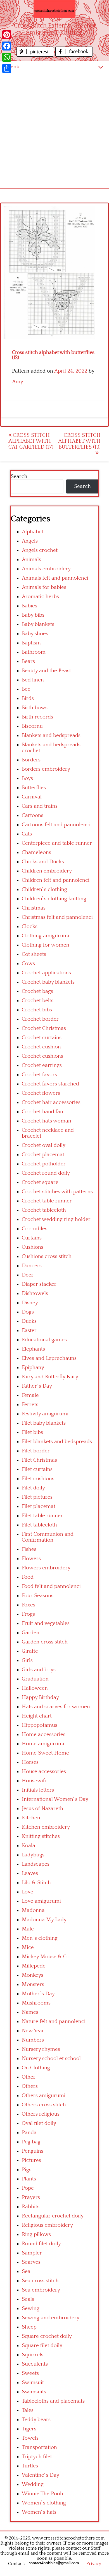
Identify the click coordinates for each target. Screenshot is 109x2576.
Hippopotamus (40, 1725)
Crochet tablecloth (44, 1210)
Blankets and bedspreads (51, 735)
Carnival (32, 797)
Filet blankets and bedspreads (57, 1442)
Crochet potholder (44, 1164)
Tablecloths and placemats (53, 2401)
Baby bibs (33, 615)
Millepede (34, 1966)
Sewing (31, 2308)
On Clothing (36, 2068)
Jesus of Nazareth (42, 1809)
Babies (29, 606)
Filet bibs (32, 1432)
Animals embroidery (46, 569)
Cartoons (33, 815)
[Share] (7, 68)
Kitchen (31, 1818)
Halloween (35, 1688)
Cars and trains (40, 806)
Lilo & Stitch (36, 1883)
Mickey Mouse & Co (46, 1957)
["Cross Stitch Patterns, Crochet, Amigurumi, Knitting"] (54, 9)
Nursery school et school (51, 2059)
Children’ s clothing (44, 889)
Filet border (36, 1451)
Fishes (29, 1549)
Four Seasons (38, 1596)
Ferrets (30, 1405)
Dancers (32, 1266)
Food (28, 1577)
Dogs (28, 1312)
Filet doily (33, 1488)
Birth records (37, 717)
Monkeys (33, 1975)
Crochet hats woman (47, 1121)
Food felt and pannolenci (51, 1586)
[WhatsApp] (7, 57)
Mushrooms (36, 2003)
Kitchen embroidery (46, 1827)
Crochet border (40, 1019)
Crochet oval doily (44, 1145)
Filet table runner (42, 1516)
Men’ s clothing (40, 1938)
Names (30, 2012)
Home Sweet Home (45, 1753)
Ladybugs (33, 1855)
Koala (29, 1846)
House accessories (44, 1772)
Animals (31, 560)
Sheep (29, 2327)
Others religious (41, 2114)
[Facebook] (7, 46)
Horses (30, 1762)
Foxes (29, 1605)
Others (30, 2086)
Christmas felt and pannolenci (57, 917)
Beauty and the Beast (46, 671)
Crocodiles (35, 1229)
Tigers (29, 2429)
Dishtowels (35, 1293)
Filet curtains (37, 1469)
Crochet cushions (42, 1056)
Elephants (33, 1349)
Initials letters (38, 1790)
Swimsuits (34, 2392)
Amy (18, 382)
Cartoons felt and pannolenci (56, 825)
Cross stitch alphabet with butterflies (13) (79, 441)
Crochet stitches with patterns (57, 1192)
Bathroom (34, 652)
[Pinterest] (7, 35)
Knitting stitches (41, 1836)
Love (28, 1892)
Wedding (33, 2484)
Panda (29, 2133)
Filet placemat (39, 1506)
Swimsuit (33, 2383)
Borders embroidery (46, 769)
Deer (28, 1275)
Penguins (33, 2151)
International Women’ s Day (55, 1799)
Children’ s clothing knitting (54, 899)
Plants (29, 2179)
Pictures (31, 2160)
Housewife (35, 1781)
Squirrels (33, 2355)
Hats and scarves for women (56, 1707)
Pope (28, 2188)
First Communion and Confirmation (48, 1537)
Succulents (35, 2364)
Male (28, 1929)
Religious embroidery (47, 2225)
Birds (28, 698)
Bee (26, 689)
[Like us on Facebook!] (74, 55)
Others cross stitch (44, 2105)
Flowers (31, 1559)
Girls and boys (39, 1670)
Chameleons (36, 852)
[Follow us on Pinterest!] (36, 55)
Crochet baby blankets (48, 982)
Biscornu (32, 726)
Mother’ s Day (38, 1994)
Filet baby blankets (44, 1423)
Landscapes (36, 1864)
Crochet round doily (46, 1173)
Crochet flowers (41, 1093)
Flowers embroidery (46, 1568)
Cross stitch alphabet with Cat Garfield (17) (31, 441)
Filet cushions (38, 1479)
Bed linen (33, 680)
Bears (28, 661)
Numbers (33, 2040)
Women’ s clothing (44, 2503)
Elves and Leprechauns (49, 1358)
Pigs (27, 2170)
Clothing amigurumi (46, 936)
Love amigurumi (41, 1901)
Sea (26, 2271)
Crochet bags (37, 991)
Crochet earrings (42, 1065)
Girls (27, 1660)
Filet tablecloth (39, 1525)
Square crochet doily (47, 2336)
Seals (28, 2299)
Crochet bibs (37, 1010)
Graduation (35, 1679)
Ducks (29, 1321)
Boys (27, 778)
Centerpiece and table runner (57, 843)
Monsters (33, 1984)
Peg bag (31, 2142)
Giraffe (30, 1651)
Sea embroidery (41, 2290)
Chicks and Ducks (43, 862)
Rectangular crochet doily (53, 2216)
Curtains (32, 1238)
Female (30, 1395)
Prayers (31, 2197)
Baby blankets (38, 624)
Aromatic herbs (40, 597)
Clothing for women (46, 945)
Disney (30, 1303)
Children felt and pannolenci (56, 880)
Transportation (39, 2447)
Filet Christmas (39, 1460)
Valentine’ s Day (41, 2475)
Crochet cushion (41, 1047)
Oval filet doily (39, 2123)
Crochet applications (46, 973)
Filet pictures (37, 1497)
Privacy (94, 2564)
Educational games (44, 1340)
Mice (28, 1947)
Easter (29, 1331)
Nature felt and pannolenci (54, 2021)
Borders (31, 760)
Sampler (32, 2253)
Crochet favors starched (50, 1084)
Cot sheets (34, 954)
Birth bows (35, 708)
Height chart (37, 1716)
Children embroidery (47, 871)
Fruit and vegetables (46, 1623)
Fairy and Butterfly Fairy (50, 1377)
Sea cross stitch (40, 2281)
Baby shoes (35, 634)
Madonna (33, 1910)
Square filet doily (42, 2346)
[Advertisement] (54, 130)
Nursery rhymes (41, 2049)
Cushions (33, 1247)
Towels (30, 2438)
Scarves (31, 2262)
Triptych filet (37, 2457)
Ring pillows (36, 2234)
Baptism (31, 643)
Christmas (34, 908)
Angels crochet (40, 550)
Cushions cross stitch (47, 1256)
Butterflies (34, 788)
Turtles (30, 2466)
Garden (31, 1633)
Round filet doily (41, 2244)
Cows (28, 964)
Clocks (30, 927)
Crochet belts (38, 1001)
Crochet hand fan (42, 1112)
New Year (33, 2031)
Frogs (28, 1614)
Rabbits (31, 2207)
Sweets (30, 2373)
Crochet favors (39, 1075)
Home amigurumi (43, 1744)
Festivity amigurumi (45, 1414)
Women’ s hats (39, 2512)
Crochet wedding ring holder (56, 1219)
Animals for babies (44, 587)
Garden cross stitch (45, 1642)
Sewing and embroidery (51, 2318)
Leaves (30, 1873)
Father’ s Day (37, 1386)
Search (19, 477)
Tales (28, 2410)
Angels (30, 541)
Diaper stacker (39, 1284)
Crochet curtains (42, 1038)
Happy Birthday (40, 1697)
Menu (13, 67)
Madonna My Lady (44, 1920)
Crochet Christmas (44, 1028)
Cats (27, 834)
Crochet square (40, 1182)
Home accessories (44, 1734)
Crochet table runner (47, 1201)
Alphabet (33, 532)
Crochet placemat (43, 1155)
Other (29, 2077)
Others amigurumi (44, 2096)
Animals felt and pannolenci (55, 578)
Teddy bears (36, 2420)
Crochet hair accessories (51, 1102)
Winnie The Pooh (42, 2494)
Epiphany (33, 1368)
